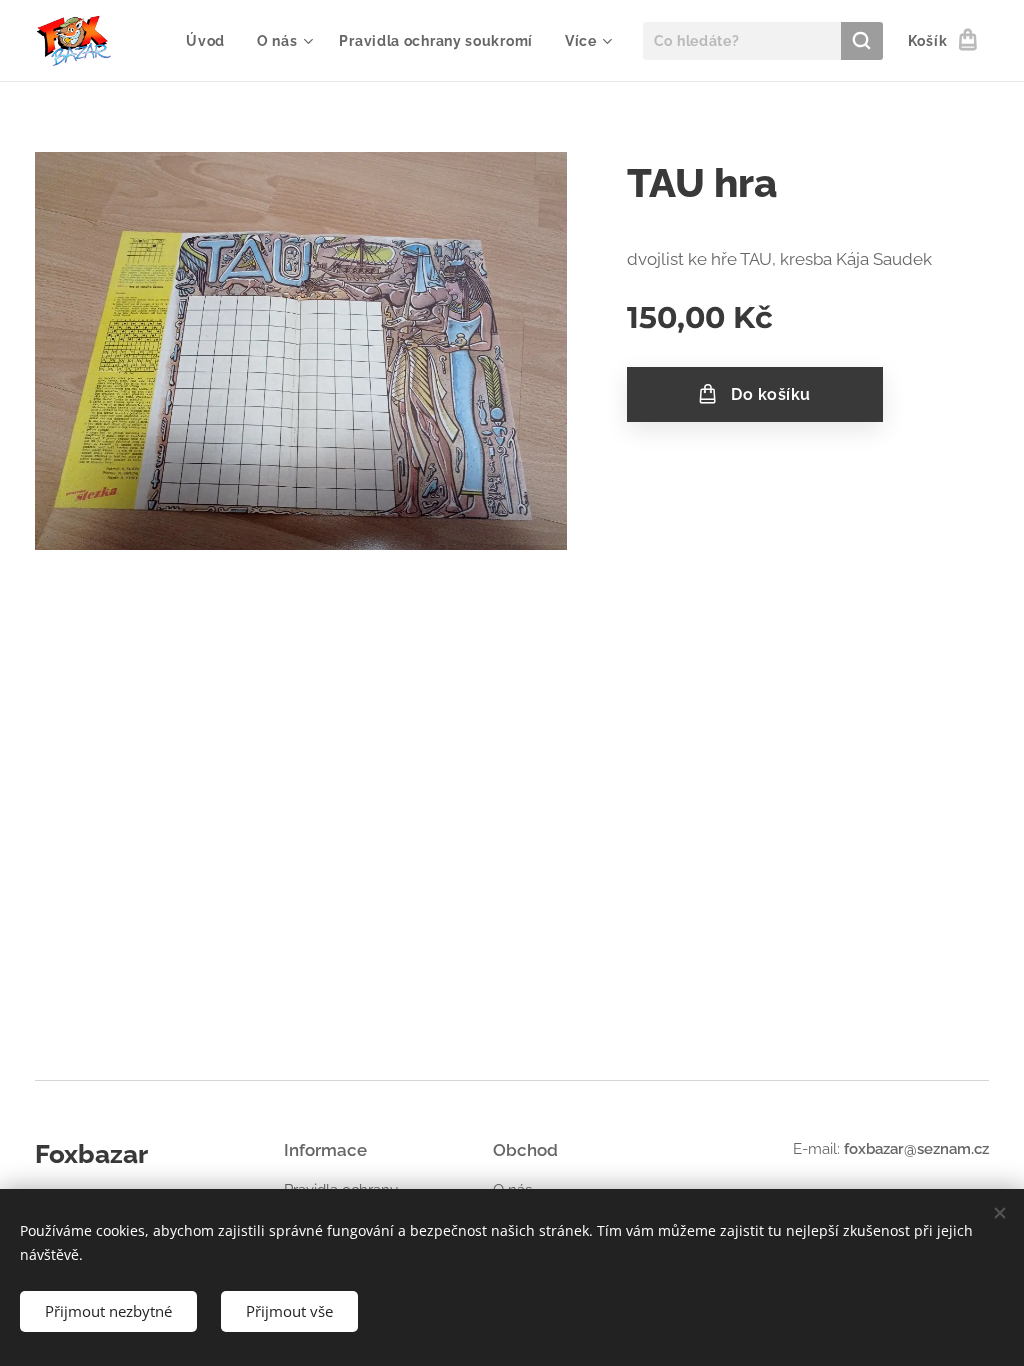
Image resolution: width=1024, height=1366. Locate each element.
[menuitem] (211, 41)
